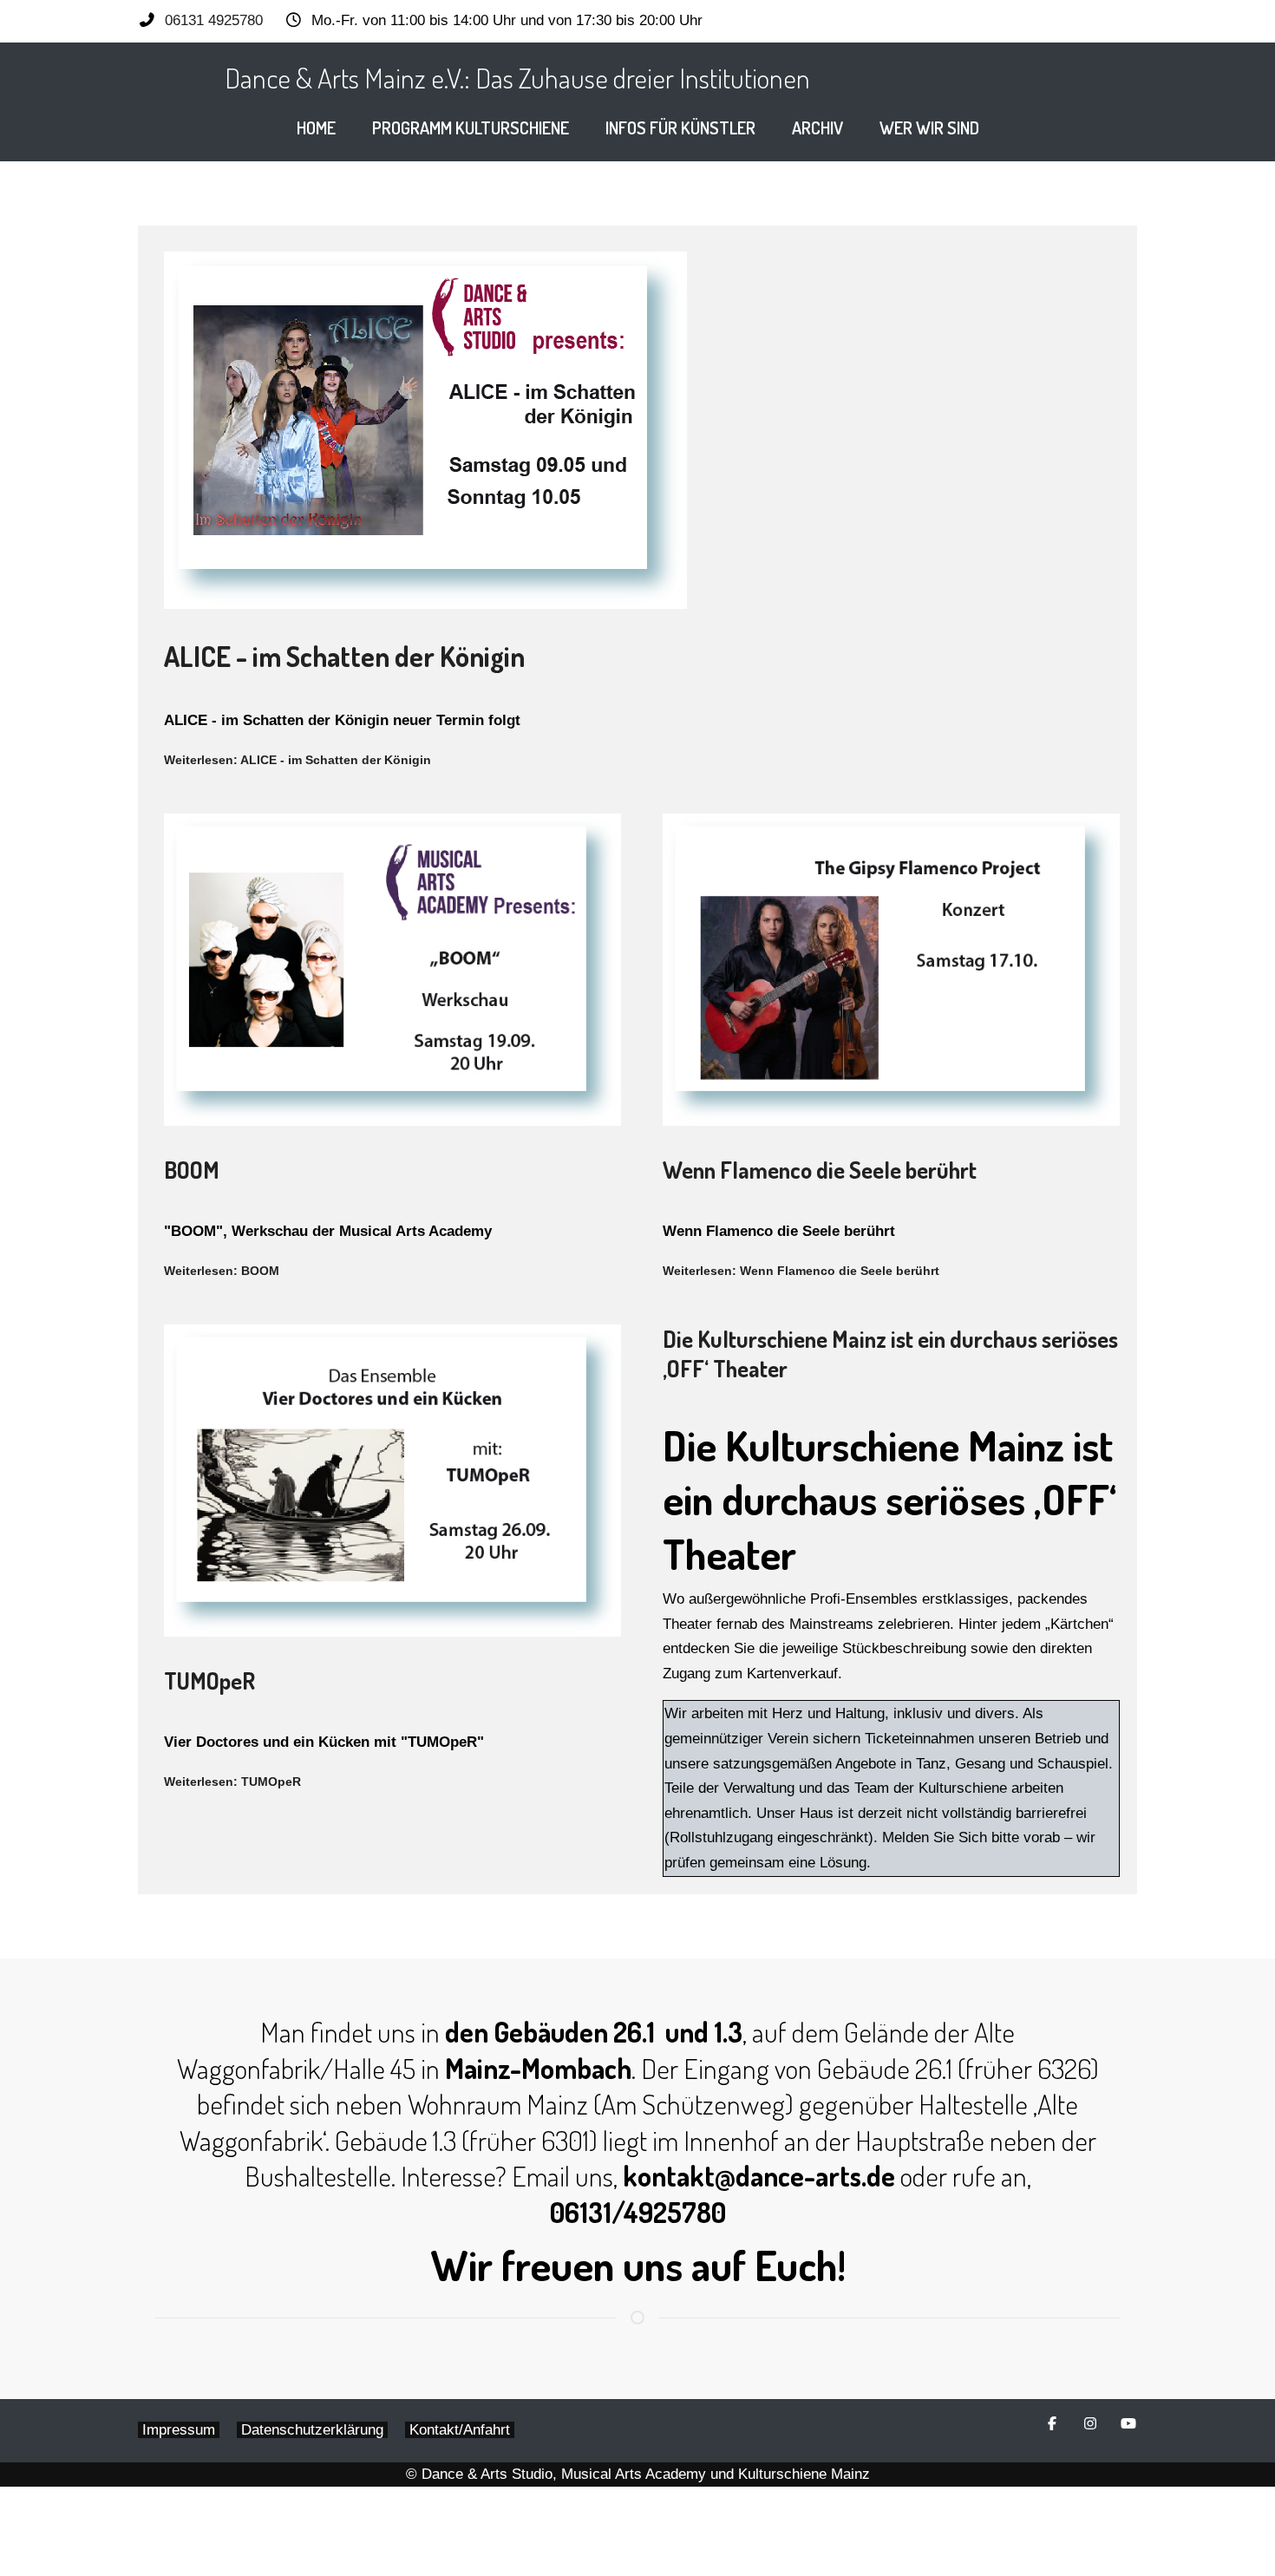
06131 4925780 (214, 20)
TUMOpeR (209, 1680)
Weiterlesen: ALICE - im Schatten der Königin (297, 760)
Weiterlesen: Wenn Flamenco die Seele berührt (801, 1271)
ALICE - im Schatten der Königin (344, 656)
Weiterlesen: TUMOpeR (232, 1782)
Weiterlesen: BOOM (222, 1271)
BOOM (192, 1170)
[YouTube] (1128, 2424)
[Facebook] (1052, 2424)
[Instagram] (1090, 2424)
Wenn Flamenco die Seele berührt (820, 1170)
